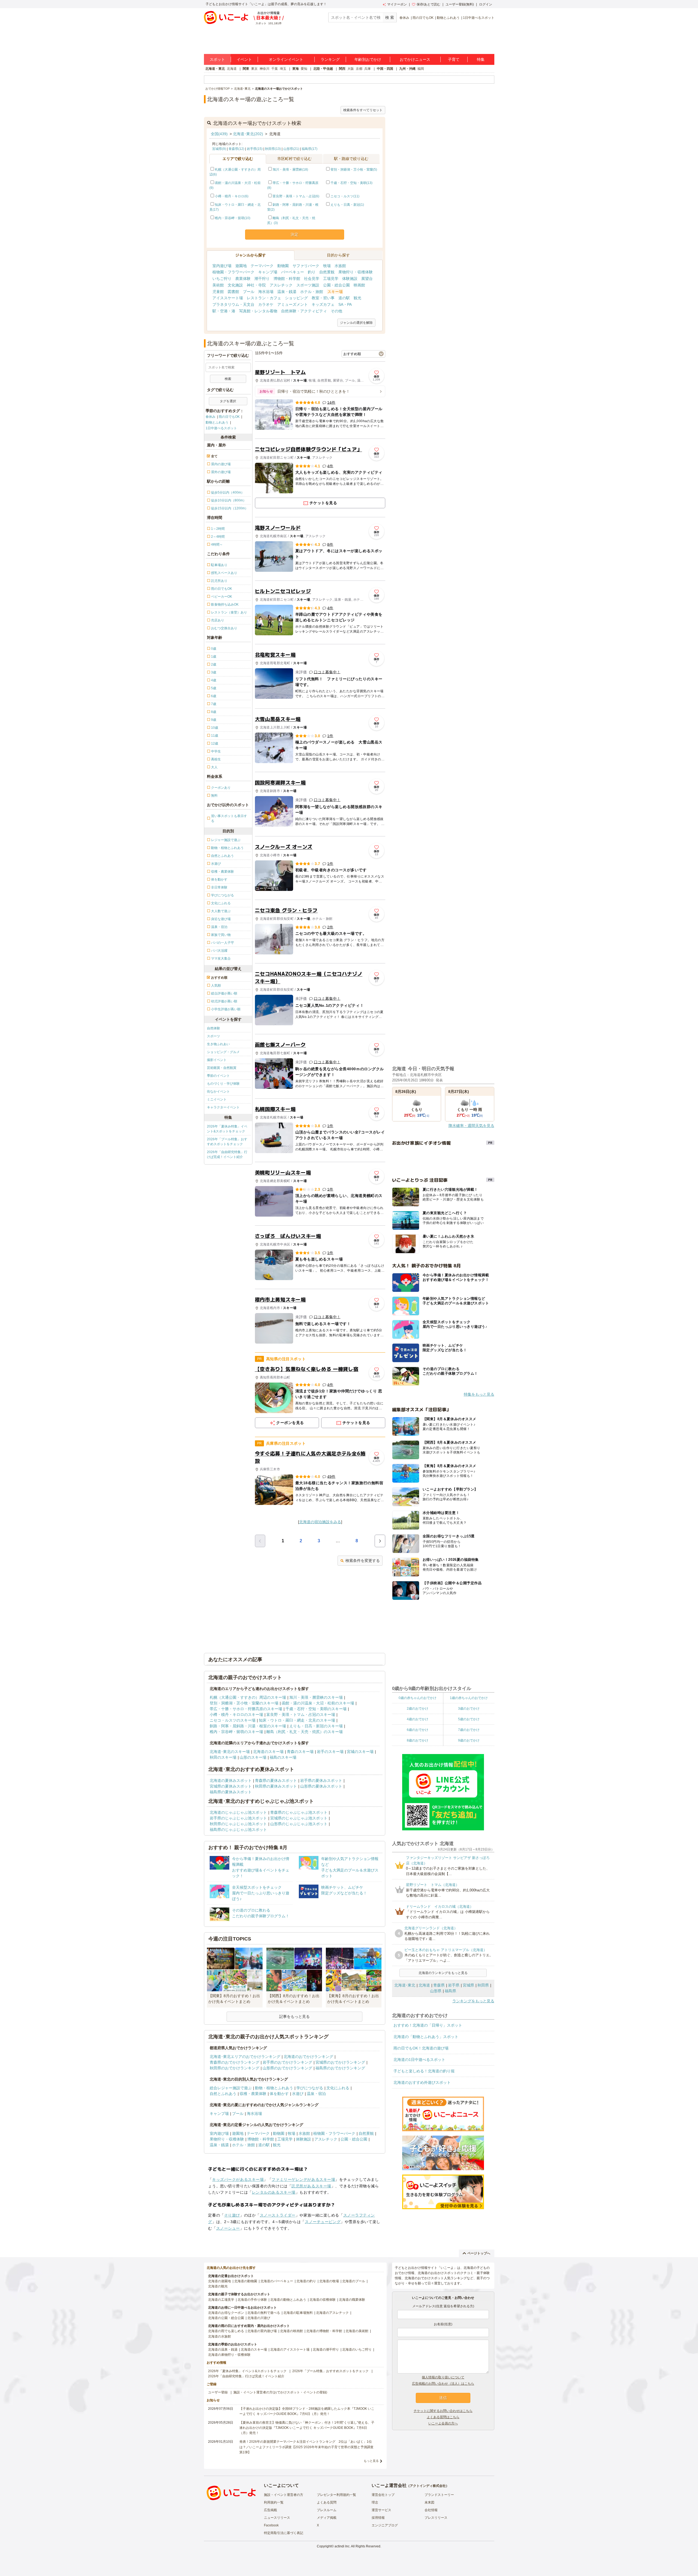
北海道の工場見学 (221, 2300)
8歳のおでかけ (418, 1740)
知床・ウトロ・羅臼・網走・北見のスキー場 (297, 1720)
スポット (217, 59)
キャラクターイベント (223, 1107)
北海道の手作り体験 (252, 2300)
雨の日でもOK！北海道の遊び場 (421, 2048)
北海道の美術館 (357, 2331)
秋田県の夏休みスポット (276, 1786)
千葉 (275, 69)
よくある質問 (327, 2502)
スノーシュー (228, 2228)
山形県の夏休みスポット (321, 1786)
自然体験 (213, 1028)
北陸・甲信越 (323, 69)
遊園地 (241, 266)
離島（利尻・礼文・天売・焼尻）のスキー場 (305, 1732)
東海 (296, 69)
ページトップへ (479, 2253)
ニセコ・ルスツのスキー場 (233, 1720)
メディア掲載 (327, 2518)
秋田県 (483, 1985)
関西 (342, 69)
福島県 (450, 1991)
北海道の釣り (306, 2281)
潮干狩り (262, 279)
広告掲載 (270, 2510)
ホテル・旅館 (312, 292)
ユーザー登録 (218, 2392)
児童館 (218, 292)
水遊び (298, 2094)
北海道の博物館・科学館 (324, 2331)
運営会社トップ (383, 2495)
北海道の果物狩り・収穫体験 (229, 2355)
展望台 (367, 279)
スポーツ (213, 1036)
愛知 (304, 69)
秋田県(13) (273, 149)
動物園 (283, 266)
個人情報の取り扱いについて (443, 2377)
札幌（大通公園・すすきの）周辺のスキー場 (248, 1697)
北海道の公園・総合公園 (226, 2318)
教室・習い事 (323, 298)
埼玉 (283, 69)
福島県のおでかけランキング (340, 2068)
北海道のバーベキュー (277, 2281)
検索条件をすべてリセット (363, 110)
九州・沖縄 (407, 69)
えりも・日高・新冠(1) (347, 205)
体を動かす (279, 2094)
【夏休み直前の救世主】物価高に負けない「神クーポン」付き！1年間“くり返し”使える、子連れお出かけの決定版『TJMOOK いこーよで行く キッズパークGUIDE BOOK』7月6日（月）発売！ (307, 2428)
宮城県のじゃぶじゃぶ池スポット (299, 1818)
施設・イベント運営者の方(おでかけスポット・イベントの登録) (280, 2392)
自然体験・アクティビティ (304, 311)
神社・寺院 (256, 285)
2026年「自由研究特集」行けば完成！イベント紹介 (227, 1154)
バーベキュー (293, 272)
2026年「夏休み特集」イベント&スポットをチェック (227, 1129)
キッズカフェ (323, 304)
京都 (359, 69)
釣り (312, 272)
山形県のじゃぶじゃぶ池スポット (299, 1824)
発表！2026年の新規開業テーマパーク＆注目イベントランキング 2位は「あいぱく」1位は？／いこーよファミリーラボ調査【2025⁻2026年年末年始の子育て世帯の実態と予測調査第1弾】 (306, 2447)
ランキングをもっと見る (473, 2001)
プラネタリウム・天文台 (233, 304)
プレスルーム (327, 2510)
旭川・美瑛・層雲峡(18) (290, 170)
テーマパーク (262, 266)
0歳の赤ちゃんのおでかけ (418, 1698)
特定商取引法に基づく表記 (284, 2533)
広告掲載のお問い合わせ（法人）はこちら (443, 2384)
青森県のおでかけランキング (234, 2062)
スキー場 (335, 292)
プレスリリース (436, 2518)
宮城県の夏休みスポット (231, 1786)
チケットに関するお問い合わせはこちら (443, 2411)
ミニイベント (217, 1099)
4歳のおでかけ (418, 1719)
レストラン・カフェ (264, 298)
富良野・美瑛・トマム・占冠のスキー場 (301, 1715)
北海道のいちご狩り (357, 2350)
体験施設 (350, 279)
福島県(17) (309, 149)
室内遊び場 (222, 266)
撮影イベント (217, 1060)
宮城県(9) (219, 149)
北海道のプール (354, 2281)
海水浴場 (266, 292)
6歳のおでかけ (418, 1730)
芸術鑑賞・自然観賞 (222, 1068)
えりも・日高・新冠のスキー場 (316, 1726)
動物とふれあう (448, 18)
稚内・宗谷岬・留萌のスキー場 (236, 1732)
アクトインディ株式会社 (428, 2486)
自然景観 (327, 272)
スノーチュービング (323, 2222)
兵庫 (368, 69)
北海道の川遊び (259, 2318)
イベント (244, 59)
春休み (404, 18)
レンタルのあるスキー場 (274, 2192)
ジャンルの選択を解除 (356, 323)
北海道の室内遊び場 (262, 2331)
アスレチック (281, 285)
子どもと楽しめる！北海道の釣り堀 (424, 2071)
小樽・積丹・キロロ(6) (232, 196)
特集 (481, 59)
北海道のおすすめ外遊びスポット (422, 2082)
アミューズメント (293, 304)
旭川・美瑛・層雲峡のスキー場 (316, 1697)
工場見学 (331, 279)
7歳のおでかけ (469, 1730)
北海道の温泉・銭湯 (223, 2350)
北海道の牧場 (329, 2281)
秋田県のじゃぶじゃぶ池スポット (238, 1824)
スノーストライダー (278, 2215)
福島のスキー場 (283, 1757)
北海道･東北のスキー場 (230, 1752)
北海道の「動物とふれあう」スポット (426, 2037)
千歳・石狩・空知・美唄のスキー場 (316, 1709)
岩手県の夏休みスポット (321, 1780)
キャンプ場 (268, 272)
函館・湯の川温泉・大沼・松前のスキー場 (318, 1703)
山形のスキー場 (253, 1757)
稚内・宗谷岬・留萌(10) (233, 218)
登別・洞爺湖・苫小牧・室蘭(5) (354, 170)
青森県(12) (236, 149)
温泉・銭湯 (287, 292)
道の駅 (344, 298)
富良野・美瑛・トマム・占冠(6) (296, 196)
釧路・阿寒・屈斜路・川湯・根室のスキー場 (248, 1726)
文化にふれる (338, 2088)
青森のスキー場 (300, 1752)
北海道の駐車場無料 (298, 2313)
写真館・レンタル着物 (258, 311)
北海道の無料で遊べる (264, 2313)
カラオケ (266, 304)
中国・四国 (385, 69)
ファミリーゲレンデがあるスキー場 (303, 2179)
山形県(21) (291, 149)
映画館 (359, 285)
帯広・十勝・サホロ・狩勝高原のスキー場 (246, 1709)
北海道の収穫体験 (323, 2300)
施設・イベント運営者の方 (284, 2495)
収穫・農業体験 (253, 2094)
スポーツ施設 (308, 285)
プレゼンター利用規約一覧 (336, 2495)
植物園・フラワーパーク (233, 272)
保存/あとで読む (428, 4)
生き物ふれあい (218, 1044)
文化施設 (235, 285)
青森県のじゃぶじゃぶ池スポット (299, 1812)
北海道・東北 (215, 69)
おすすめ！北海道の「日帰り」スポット (428, 2025)
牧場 (327, 266)
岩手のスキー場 (330, 1752)
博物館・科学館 (287, 279)
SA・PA (345, 304)
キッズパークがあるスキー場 (238, 2179)
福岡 (421, 69)
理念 (375, 2502)
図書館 (233, 292)
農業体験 (243, 279)
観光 (357, 298)
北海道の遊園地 (219, 2281)
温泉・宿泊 (316, 2094)
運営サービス (381, 2510)
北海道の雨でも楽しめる (226, 2331)
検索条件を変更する (363, 1561)
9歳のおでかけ (469, 1740)
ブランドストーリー (439, 2495)
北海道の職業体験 (352, 2300)
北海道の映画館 (291, 2331)
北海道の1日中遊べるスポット (419, 2060)
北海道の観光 (218, 2286)
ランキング (330, 59)
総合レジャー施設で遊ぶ (231, 2088)
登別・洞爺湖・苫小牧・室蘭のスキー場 (244, 1703)
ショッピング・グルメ (223, 1052)
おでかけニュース (415, 59)
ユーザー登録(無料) (460, 4)
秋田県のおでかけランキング (234, 2068)
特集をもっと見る (479, 1394)
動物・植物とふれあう (274, 2088)
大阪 (351, 69)
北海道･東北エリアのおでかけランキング (245, 2057)
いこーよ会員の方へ (443, 2423)
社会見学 (312, 279)
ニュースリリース (277, 2518)
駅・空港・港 (224, 311)
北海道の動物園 (246, 2281)
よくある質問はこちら (443, 2417)
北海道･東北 (405, 1985)
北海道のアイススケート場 (290, 2350)
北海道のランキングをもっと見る (443, 1973)
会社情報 (431, 2510)
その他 (336, 311)
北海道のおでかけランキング (308, 2057)
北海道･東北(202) (248, 134)
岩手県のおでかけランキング (287, 2062)
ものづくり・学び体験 (223, 1084)
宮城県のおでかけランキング (340, 2062)
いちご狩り (222, 279)
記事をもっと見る (294, 2016)
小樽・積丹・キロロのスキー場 (236, 1715)
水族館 (340, 266)
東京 (254, 69)
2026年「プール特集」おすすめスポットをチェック (227, 1142)
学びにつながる (310, 2088)
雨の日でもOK (423, 18)
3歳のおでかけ (469, 1709)
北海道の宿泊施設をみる (320, 1522)
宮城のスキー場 (360, 1752)
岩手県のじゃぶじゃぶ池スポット (238, 1818)
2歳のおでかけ (418, 1709)
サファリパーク (306, 266)
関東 (246, 69)
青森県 (439, 1985)
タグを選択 (228, 401)
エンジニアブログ (385, 2525)
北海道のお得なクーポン (226, 2313)
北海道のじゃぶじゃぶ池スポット (238, 1812)
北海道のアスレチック (332, 2313)
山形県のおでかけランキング (287, 2068)
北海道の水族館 (219, 2336)
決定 (294, 234)
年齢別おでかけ (368, 59)
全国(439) (219, 134)
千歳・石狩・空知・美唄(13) (351, 183)
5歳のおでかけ (469, 1719)
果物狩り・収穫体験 (356, 272)
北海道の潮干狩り (326, 2350)
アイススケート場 (228, 298)
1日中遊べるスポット (479, 18)
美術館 (218, 285)
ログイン (486, 4)
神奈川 (264, 69)
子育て (454, 59)
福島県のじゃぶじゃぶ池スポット (238, 1830)
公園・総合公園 (336, 285)
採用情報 (378, 2518)
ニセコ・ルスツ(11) (345, 196)
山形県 (436, 1991)
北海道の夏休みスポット (231, 1780)
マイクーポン (397, 4)
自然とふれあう (223, 2094)
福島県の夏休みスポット (231, 1792)
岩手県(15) (255, 149)
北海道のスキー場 (268, 1752)
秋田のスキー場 (223, 1757)
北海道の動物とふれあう (288, 2300)
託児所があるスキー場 (311, 2186)
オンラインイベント (286, 59)
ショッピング (296, 298)
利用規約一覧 (274, 2502)
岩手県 (454, 1985)
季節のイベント (218, 1076)
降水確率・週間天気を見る (471, 1126)
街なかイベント (218, 1092)
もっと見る (371, 2461)
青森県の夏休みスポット (276, 1780)
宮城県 (468, 1985)
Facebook (271, 2525)
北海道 (232, 69)
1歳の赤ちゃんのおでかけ (469, 1698)
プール (249, 292)
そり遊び (232, 2215)
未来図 (429, 2502)
